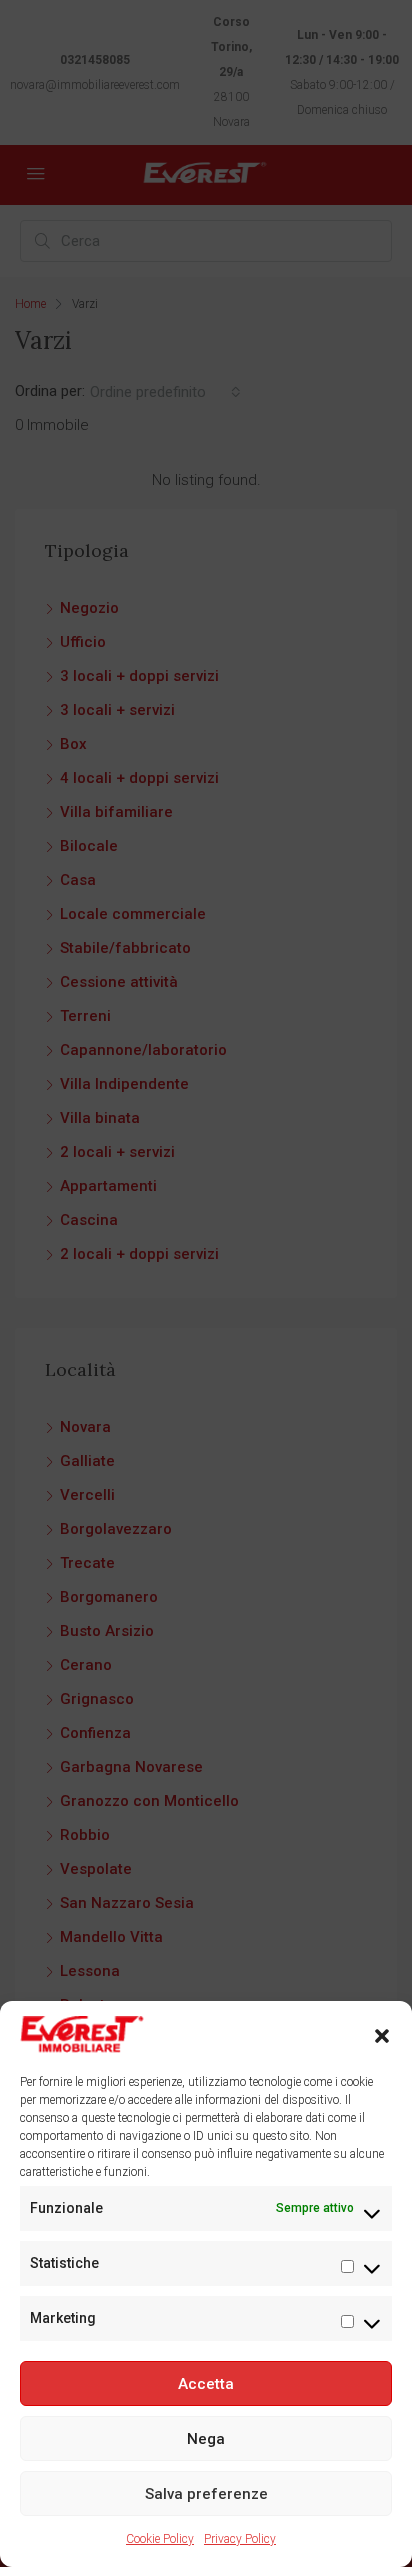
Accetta (206, 2384)
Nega (206, 2439)
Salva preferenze (206, 2494)
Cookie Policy (160, 2539)
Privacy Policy (240, 2539)
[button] (382, 2035)
